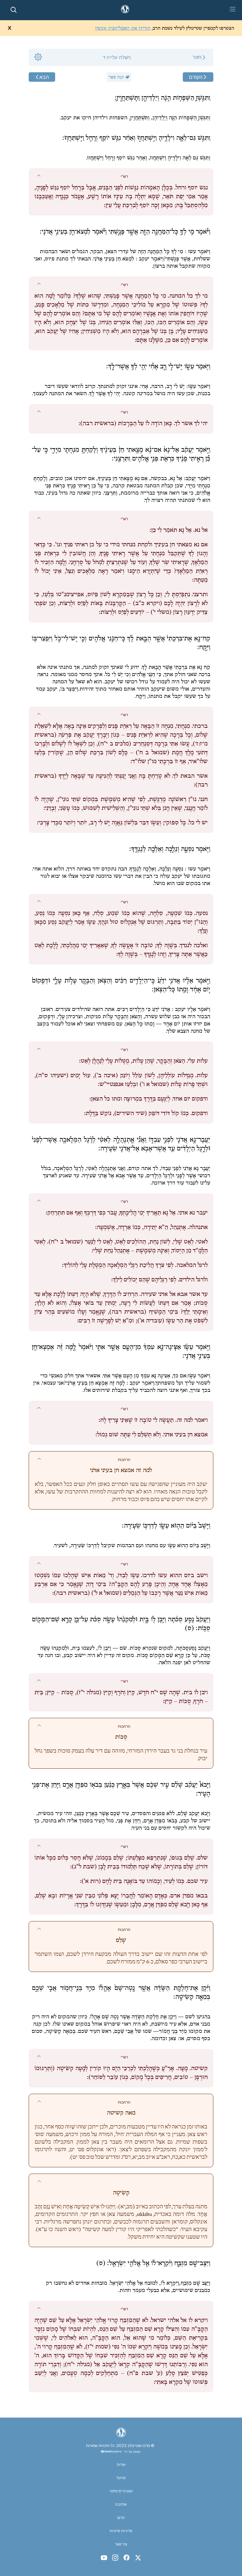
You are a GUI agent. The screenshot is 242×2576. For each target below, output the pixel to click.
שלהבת (121, 2504)
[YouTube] (104, 2558)
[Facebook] (127, 2558)
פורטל (121, 2478)
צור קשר (121, 2544)
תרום (121, 2518)
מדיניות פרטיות (121, 2531)
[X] (138, 2558)
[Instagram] (115, 2558)
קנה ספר (116, 77)
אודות (121, 2465)
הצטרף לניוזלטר (121, 2491)
